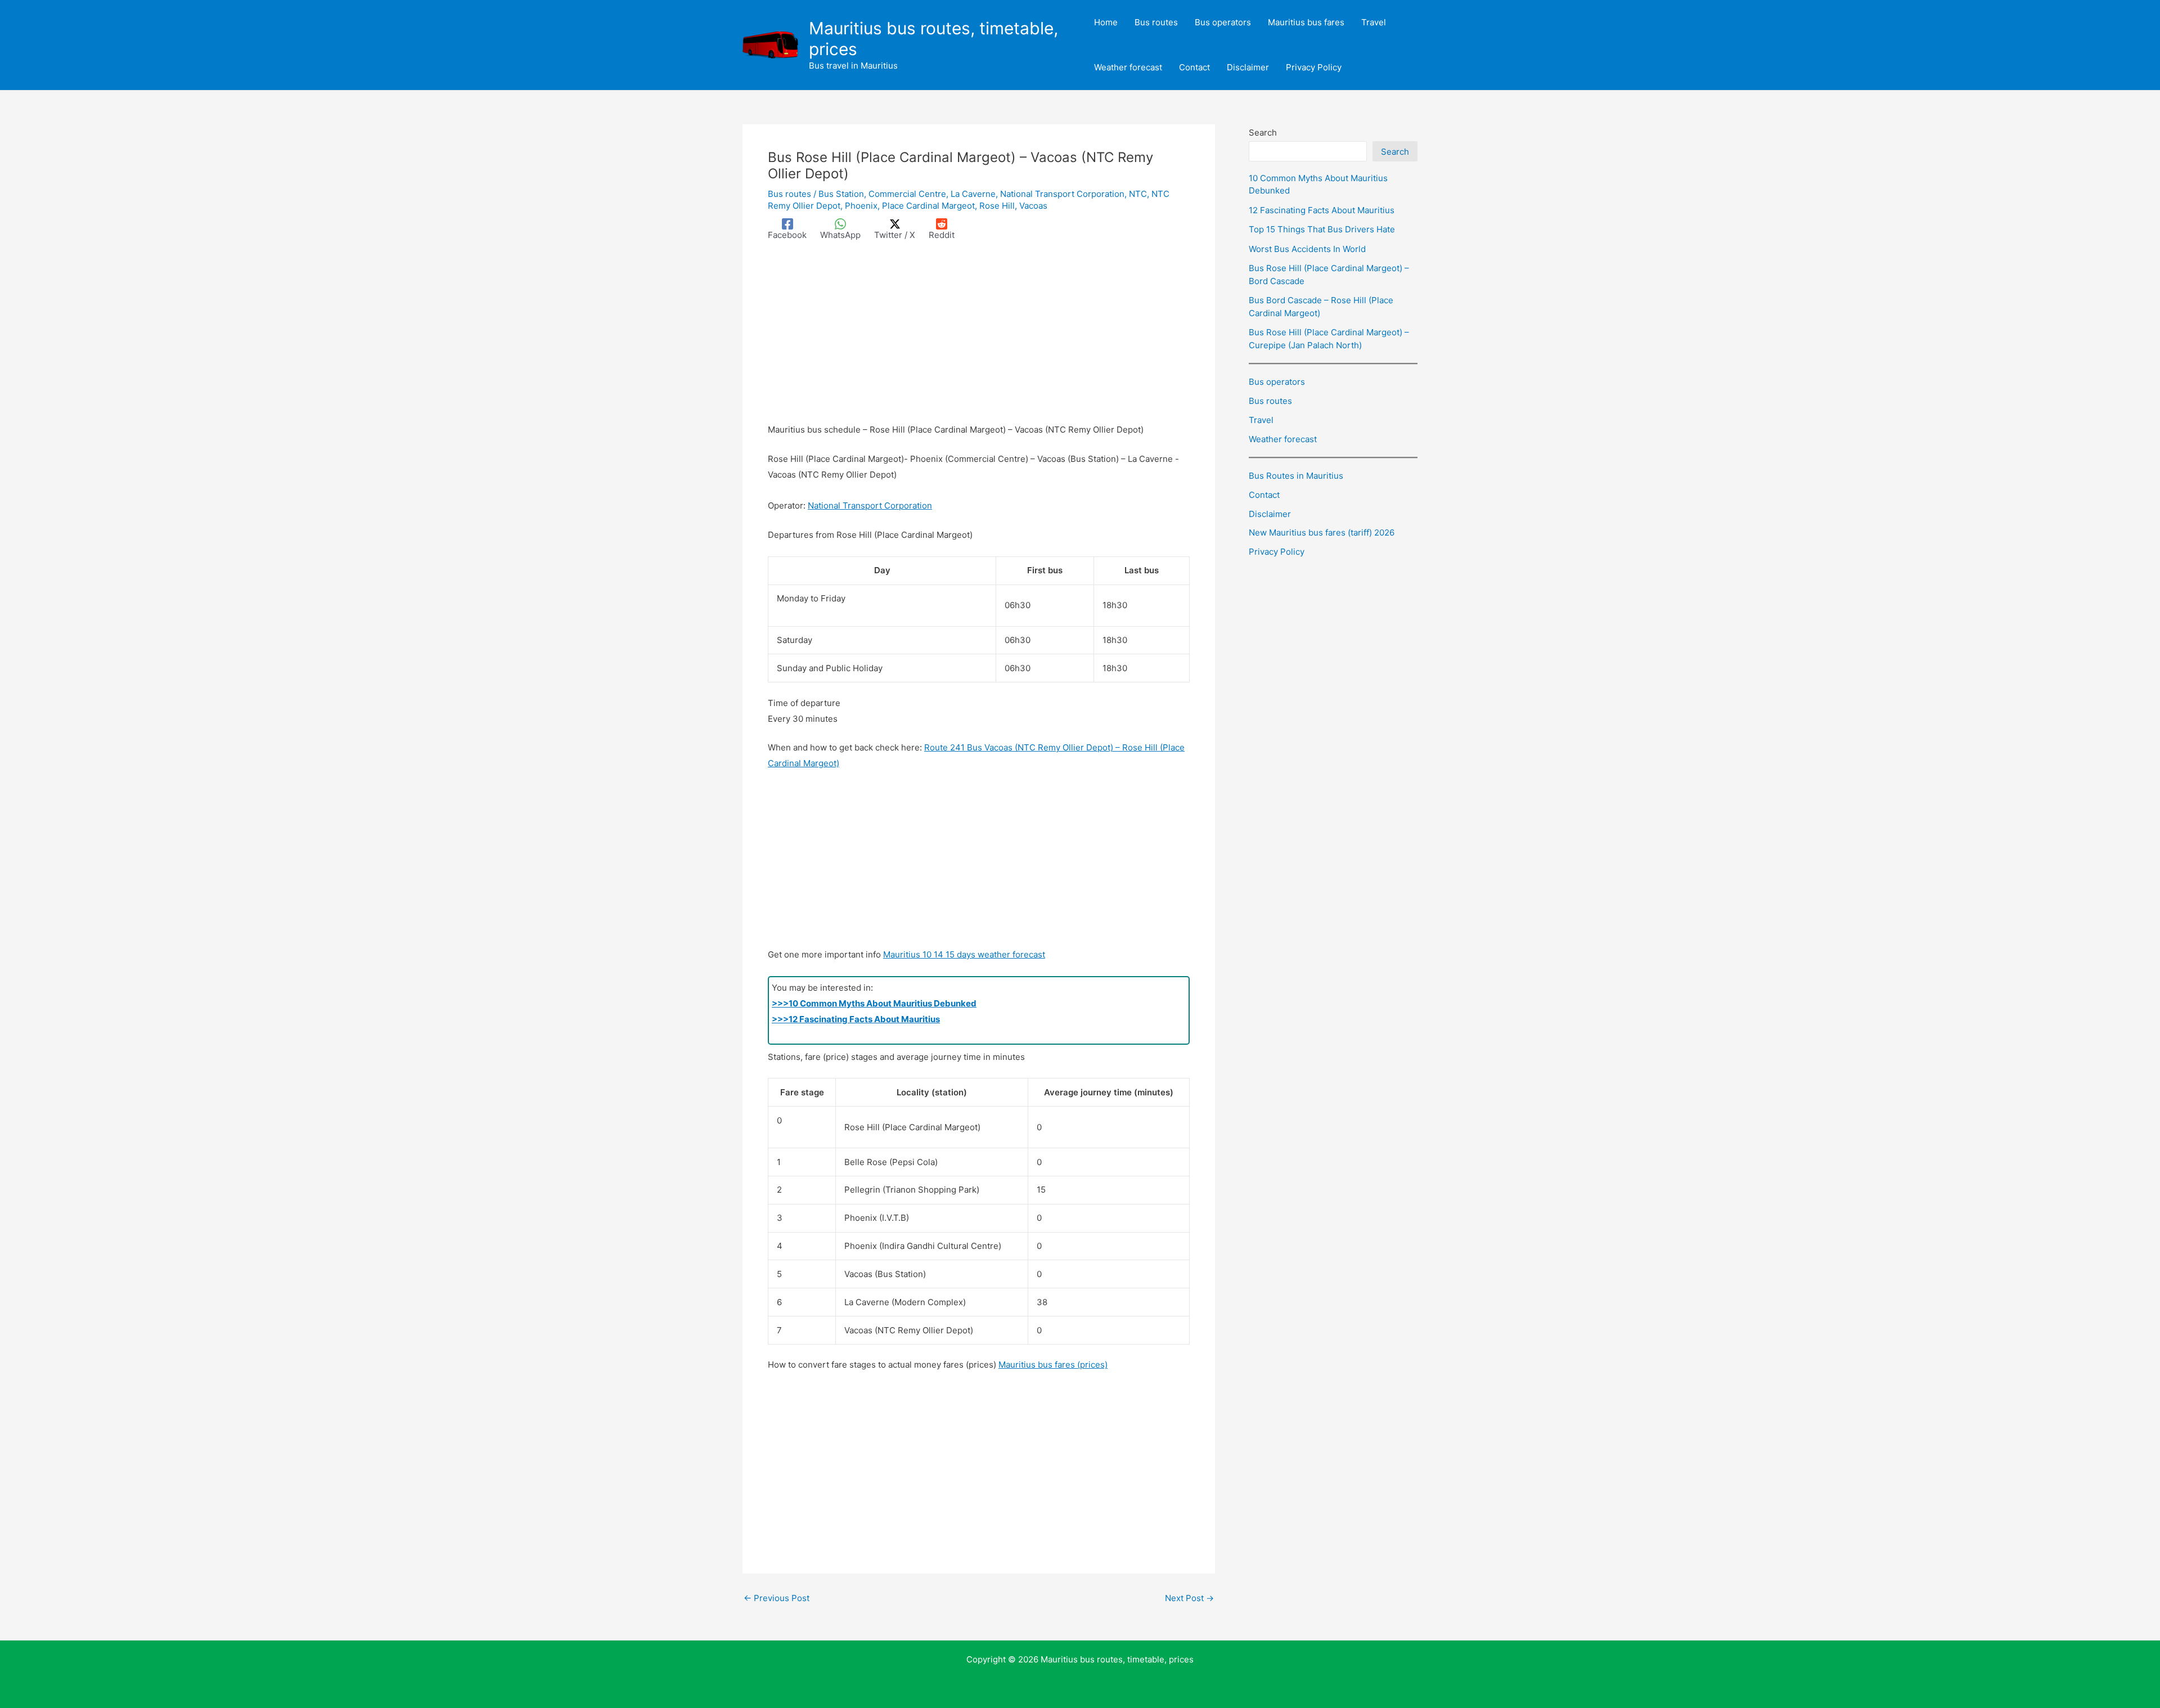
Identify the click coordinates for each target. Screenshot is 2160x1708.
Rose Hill (997, 206)
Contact (1264, 495)
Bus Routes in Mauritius (1296, 476)
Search (1263, 132)
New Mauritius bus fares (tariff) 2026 (1322, 532)
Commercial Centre (907, 194)
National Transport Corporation (1062, 194)
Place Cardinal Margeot (928, 206)
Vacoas (1033, 206)
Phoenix (861, 206)
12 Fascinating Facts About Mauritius (1322, 210)
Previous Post (777, 1598)
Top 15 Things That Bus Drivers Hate (1322, 229)
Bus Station (841, 194)
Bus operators (1277, 382)
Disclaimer (1270, 514)
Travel (1261, 420)
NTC (1138, 194)
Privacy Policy (1277, 552)
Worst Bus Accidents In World (1307, 249)
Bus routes (789, 194)
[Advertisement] (979, 339)
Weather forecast (1283, 439)
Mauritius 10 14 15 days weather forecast (964, 954)
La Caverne (973, 194)
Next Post (1189, 1598)
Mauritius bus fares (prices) (1053, 1365)
